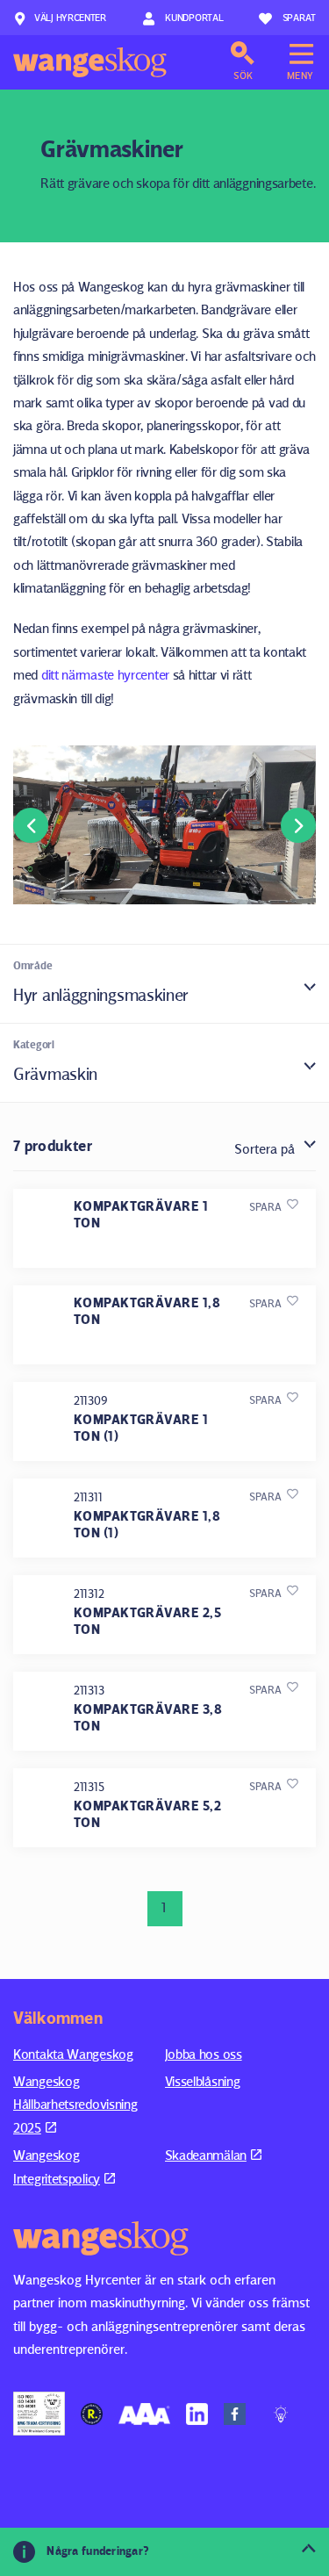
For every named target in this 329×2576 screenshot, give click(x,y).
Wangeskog (90, 62)
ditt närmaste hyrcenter (105, 675)
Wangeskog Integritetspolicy (57, 2166)
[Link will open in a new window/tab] (39, 2414)
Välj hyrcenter (70, 17)
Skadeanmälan (206, 2155)
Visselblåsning (203, 2081)
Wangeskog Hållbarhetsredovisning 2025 (75, 2105)
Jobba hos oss (204, 2054)
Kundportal (193, 17)
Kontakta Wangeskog (73, 2054)
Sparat (299, 17)
